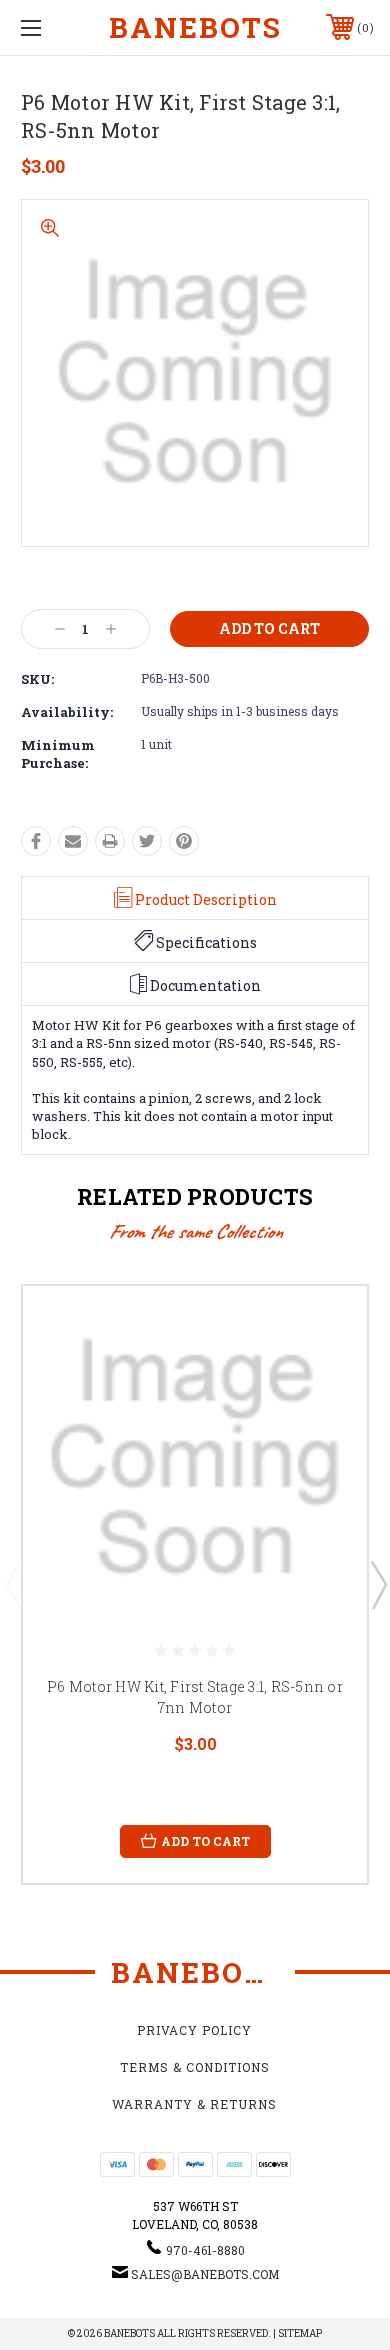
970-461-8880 (205, 2250)
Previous (13, 1584)
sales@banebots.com (205, 2274)
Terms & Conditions (195, 2067)
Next (378, 1584)
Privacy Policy (194, 2030)
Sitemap (300, 2333)
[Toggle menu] (56, 27)
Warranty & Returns (194, 2104)
